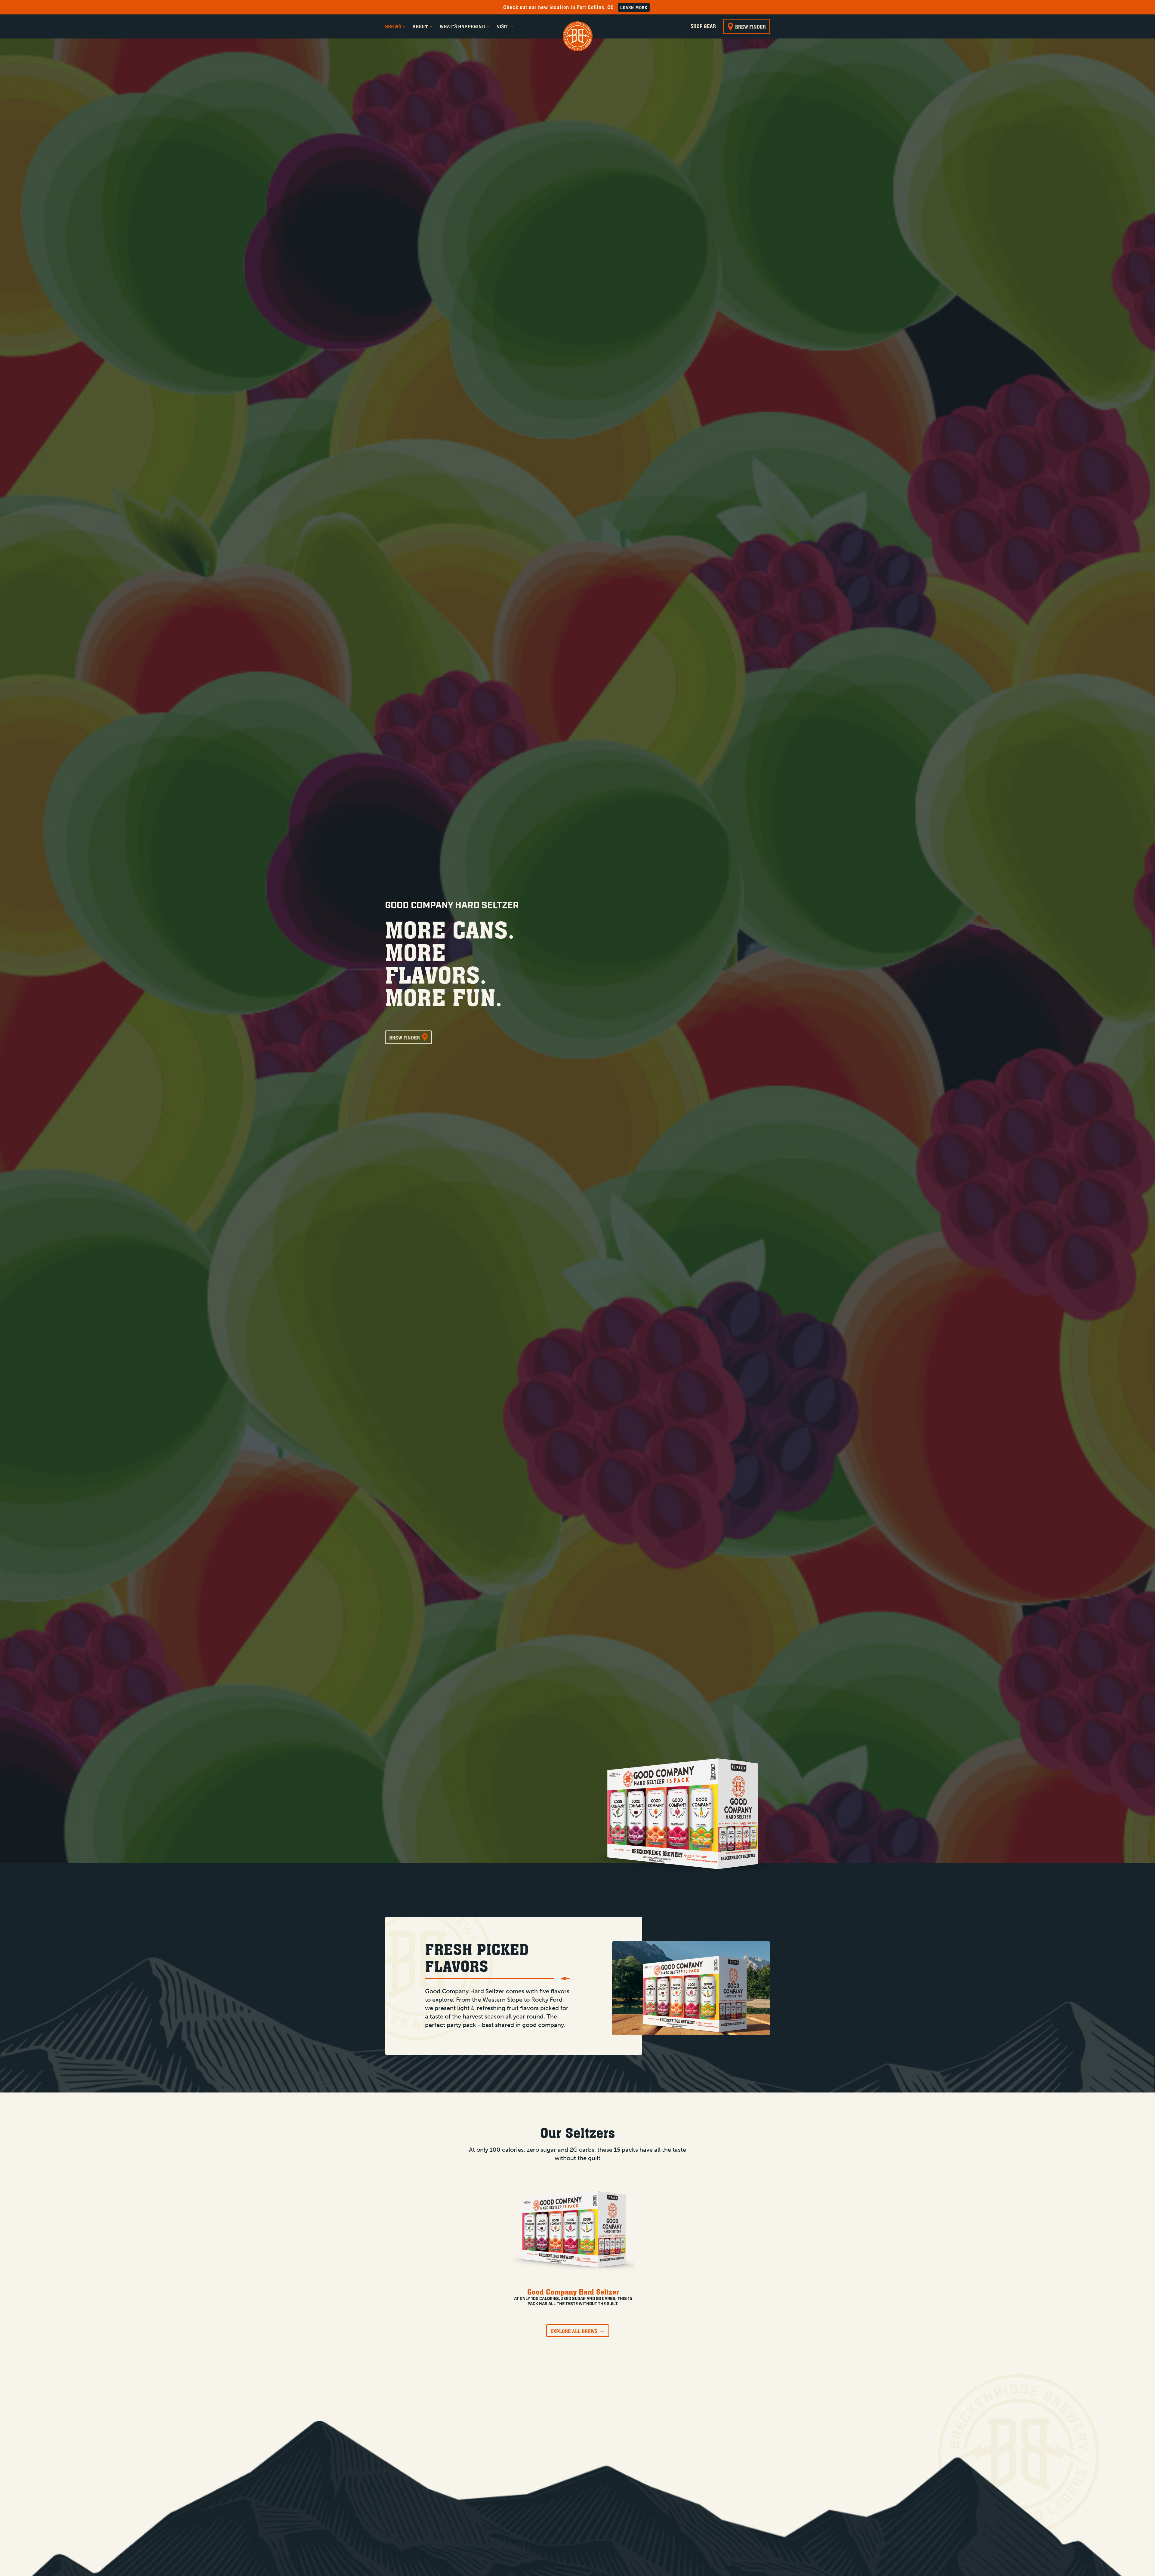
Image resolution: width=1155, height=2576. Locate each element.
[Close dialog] (687, 1179)
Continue (519, 1283)
